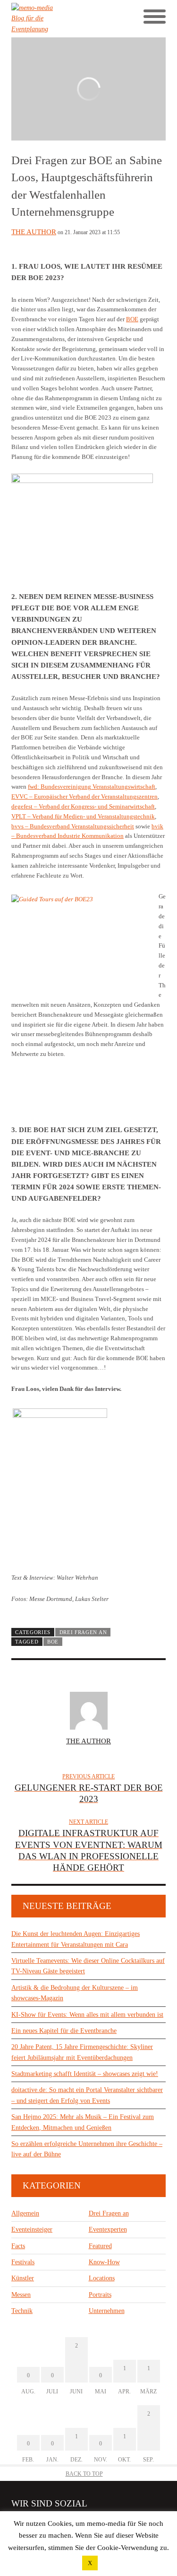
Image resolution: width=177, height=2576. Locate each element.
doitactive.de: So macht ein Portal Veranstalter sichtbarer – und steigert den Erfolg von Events (87, 2095)
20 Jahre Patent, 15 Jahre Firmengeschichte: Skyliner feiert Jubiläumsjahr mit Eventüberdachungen (82, 2052)
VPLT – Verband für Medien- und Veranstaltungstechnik (83, 816)
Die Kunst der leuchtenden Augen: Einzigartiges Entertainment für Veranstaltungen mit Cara (76, 1939)
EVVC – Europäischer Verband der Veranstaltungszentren (84, 796)
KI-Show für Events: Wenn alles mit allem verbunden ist (87, 2015)
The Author (34, 232)
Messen (21, 2295)
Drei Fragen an (83, 1632)
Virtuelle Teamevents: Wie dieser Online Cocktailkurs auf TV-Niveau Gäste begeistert (88, 1966)
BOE (132, 319)
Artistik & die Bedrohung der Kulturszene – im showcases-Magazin (75, 1993)
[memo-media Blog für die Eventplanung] (50, 19)
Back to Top (84, 2474)
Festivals (23, 2262)
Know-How (104, 2262)
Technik (22, 2311)
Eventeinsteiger (32, 2229)
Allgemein (25, 2213)
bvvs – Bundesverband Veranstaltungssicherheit (73, 826)
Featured (100, 2246)
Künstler (23, 2278)
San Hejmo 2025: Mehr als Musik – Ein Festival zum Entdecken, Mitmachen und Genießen (83, 2122)
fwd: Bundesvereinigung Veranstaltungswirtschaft (92, 787)
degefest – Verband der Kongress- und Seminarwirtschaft (83, 806)
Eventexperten (108, 2229)
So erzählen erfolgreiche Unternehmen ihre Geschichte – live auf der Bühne (87, 2149)
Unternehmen (107, 2311)
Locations (102, 2278)
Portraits (100, 2295)
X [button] (90, 2563)
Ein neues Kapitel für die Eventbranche (64, 2031)
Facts (18, 2246)
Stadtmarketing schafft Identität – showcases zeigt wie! (85, 2074)
